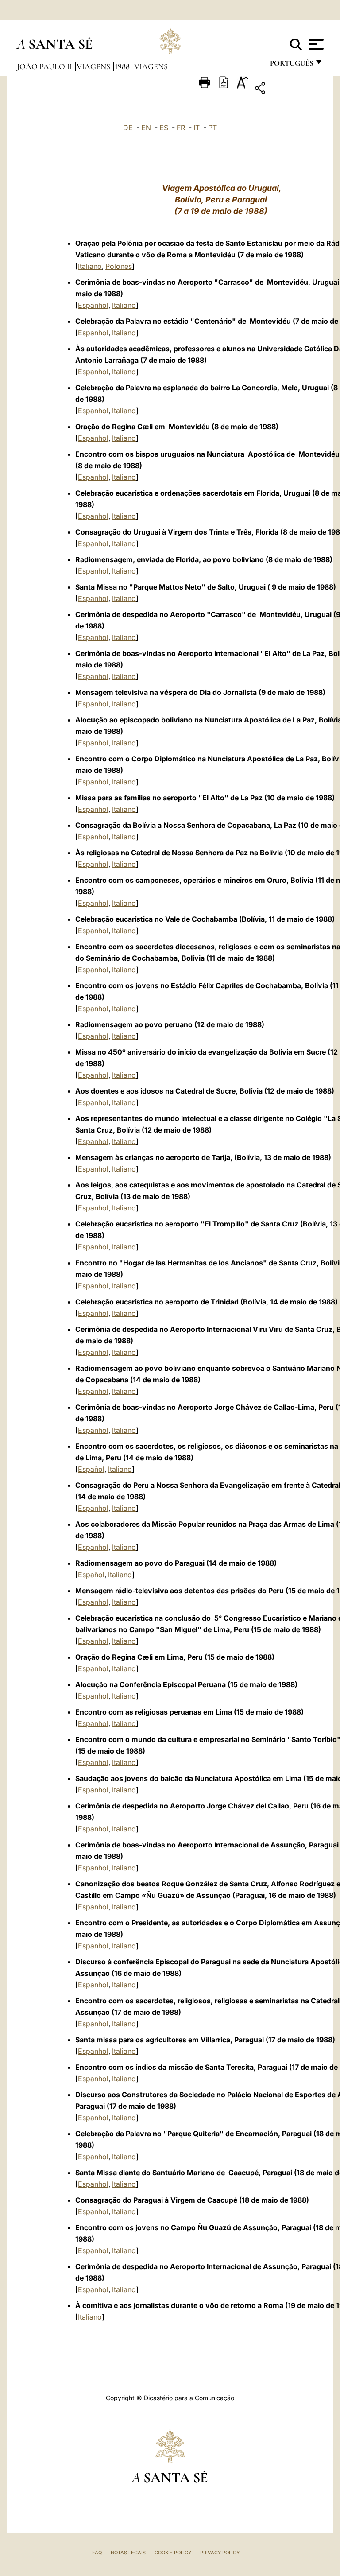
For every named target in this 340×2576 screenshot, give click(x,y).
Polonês (119, 266)
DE (128, 128)
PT (212, 128)
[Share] (288, 90)
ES (164, 128)
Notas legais (128, 2553)
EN (146, 128)
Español (91, 1469)
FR (181, 128)
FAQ (97, 2553)
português (291, 65)
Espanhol (93, 305)
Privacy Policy (220, 2553)
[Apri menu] (315, 44)
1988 (123, 66)
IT (197, 128)
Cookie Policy (173, 2553)
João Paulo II (45, 66)
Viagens (94, 66)
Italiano (90, 266)
